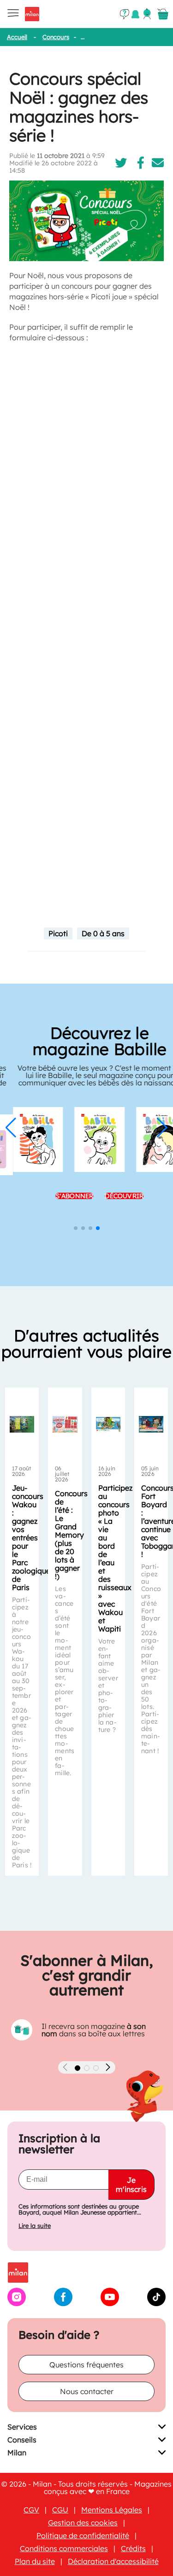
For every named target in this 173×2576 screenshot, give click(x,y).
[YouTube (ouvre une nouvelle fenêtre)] (110, 2303)
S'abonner (61, 1196)
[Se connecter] (147, 14)
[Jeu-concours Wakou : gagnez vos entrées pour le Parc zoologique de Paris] (22, 1424)
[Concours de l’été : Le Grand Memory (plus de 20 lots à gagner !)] (65, 1424)
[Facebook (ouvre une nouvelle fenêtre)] (63, 2303)
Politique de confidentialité (83, 2535)
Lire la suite (35, 2226)
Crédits (133, 2548)
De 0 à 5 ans (103, 933)
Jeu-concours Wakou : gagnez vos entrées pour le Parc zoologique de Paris (31, 1538)
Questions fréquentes (86, 2365)
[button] (11, 1128)
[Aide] (125, 14)
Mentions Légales (112, 2510)
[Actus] (135, 14)
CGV (31, 2510)
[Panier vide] (163, 14)
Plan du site (35, 2561)
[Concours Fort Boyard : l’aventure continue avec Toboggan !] (151, 1424)
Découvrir (111, 1196)
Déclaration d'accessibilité (113, 2561)
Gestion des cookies (83, 2523)
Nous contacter (87, 2391)
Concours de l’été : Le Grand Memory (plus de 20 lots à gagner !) (71, 1535)
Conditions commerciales (64, 2548)
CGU (60, 2510)
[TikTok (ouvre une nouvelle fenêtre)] (156, 2303)
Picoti (58, 933)
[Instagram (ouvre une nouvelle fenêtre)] (17, 2303)
